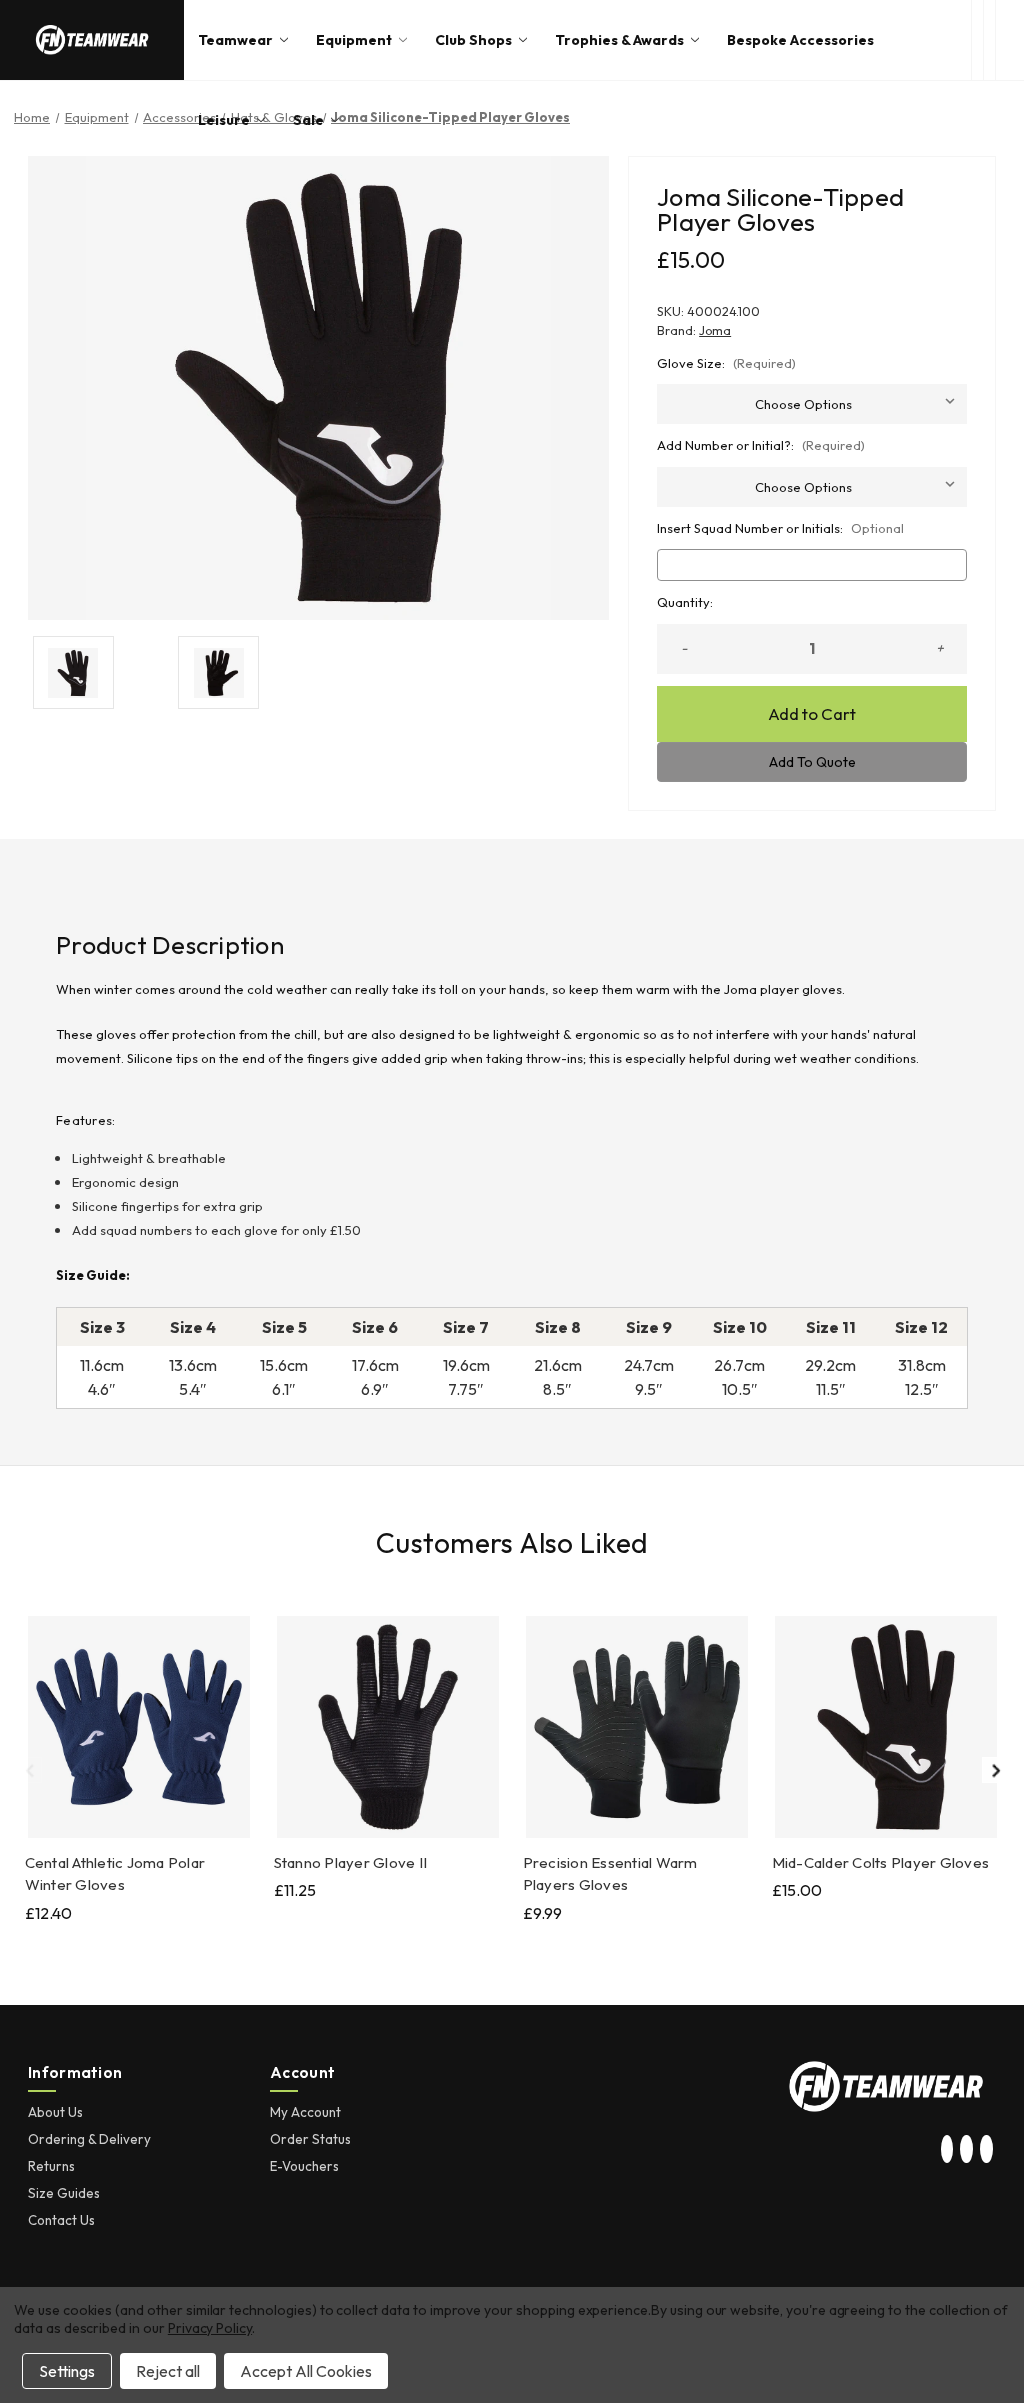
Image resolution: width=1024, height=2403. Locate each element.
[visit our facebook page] (986, 2150)
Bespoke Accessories (800, 40)
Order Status (310, 2139)
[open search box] (977, 40)
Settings (67, 2371)
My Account (305, 2112)
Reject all (168, 2371)
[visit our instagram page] (947, 2150)
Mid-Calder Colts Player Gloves (881, 1862)
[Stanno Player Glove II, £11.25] (388, 1727)
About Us (55, 2112)
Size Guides (64, 2193)
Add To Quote (812, 762)
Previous (29, 1770)
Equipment (354, 40)
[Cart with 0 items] (1010, 40)
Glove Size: (726, 363)
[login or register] (989, 40)
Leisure (224, 120)
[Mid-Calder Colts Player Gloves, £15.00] (886, 1727)
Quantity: (685, 602)
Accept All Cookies (306, 2371)
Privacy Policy (210, 2328)
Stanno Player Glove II (351, 1862)
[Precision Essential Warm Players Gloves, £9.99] (637, 1727)
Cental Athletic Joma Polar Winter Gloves (115, 1874)
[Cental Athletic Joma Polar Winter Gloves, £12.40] (139, 1727)
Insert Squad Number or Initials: (780, 528)
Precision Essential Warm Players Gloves (610, 1874)
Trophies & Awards (619, 40)
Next (995, 1770)
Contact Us (61, 2220)
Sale (308, 120)
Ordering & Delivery (89, 2139)
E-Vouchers (304, 2166)
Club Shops (473, 40)
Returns (51, 2166)
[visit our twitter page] (967, 2150)
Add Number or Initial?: (761, 445)
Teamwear (235, 40)
